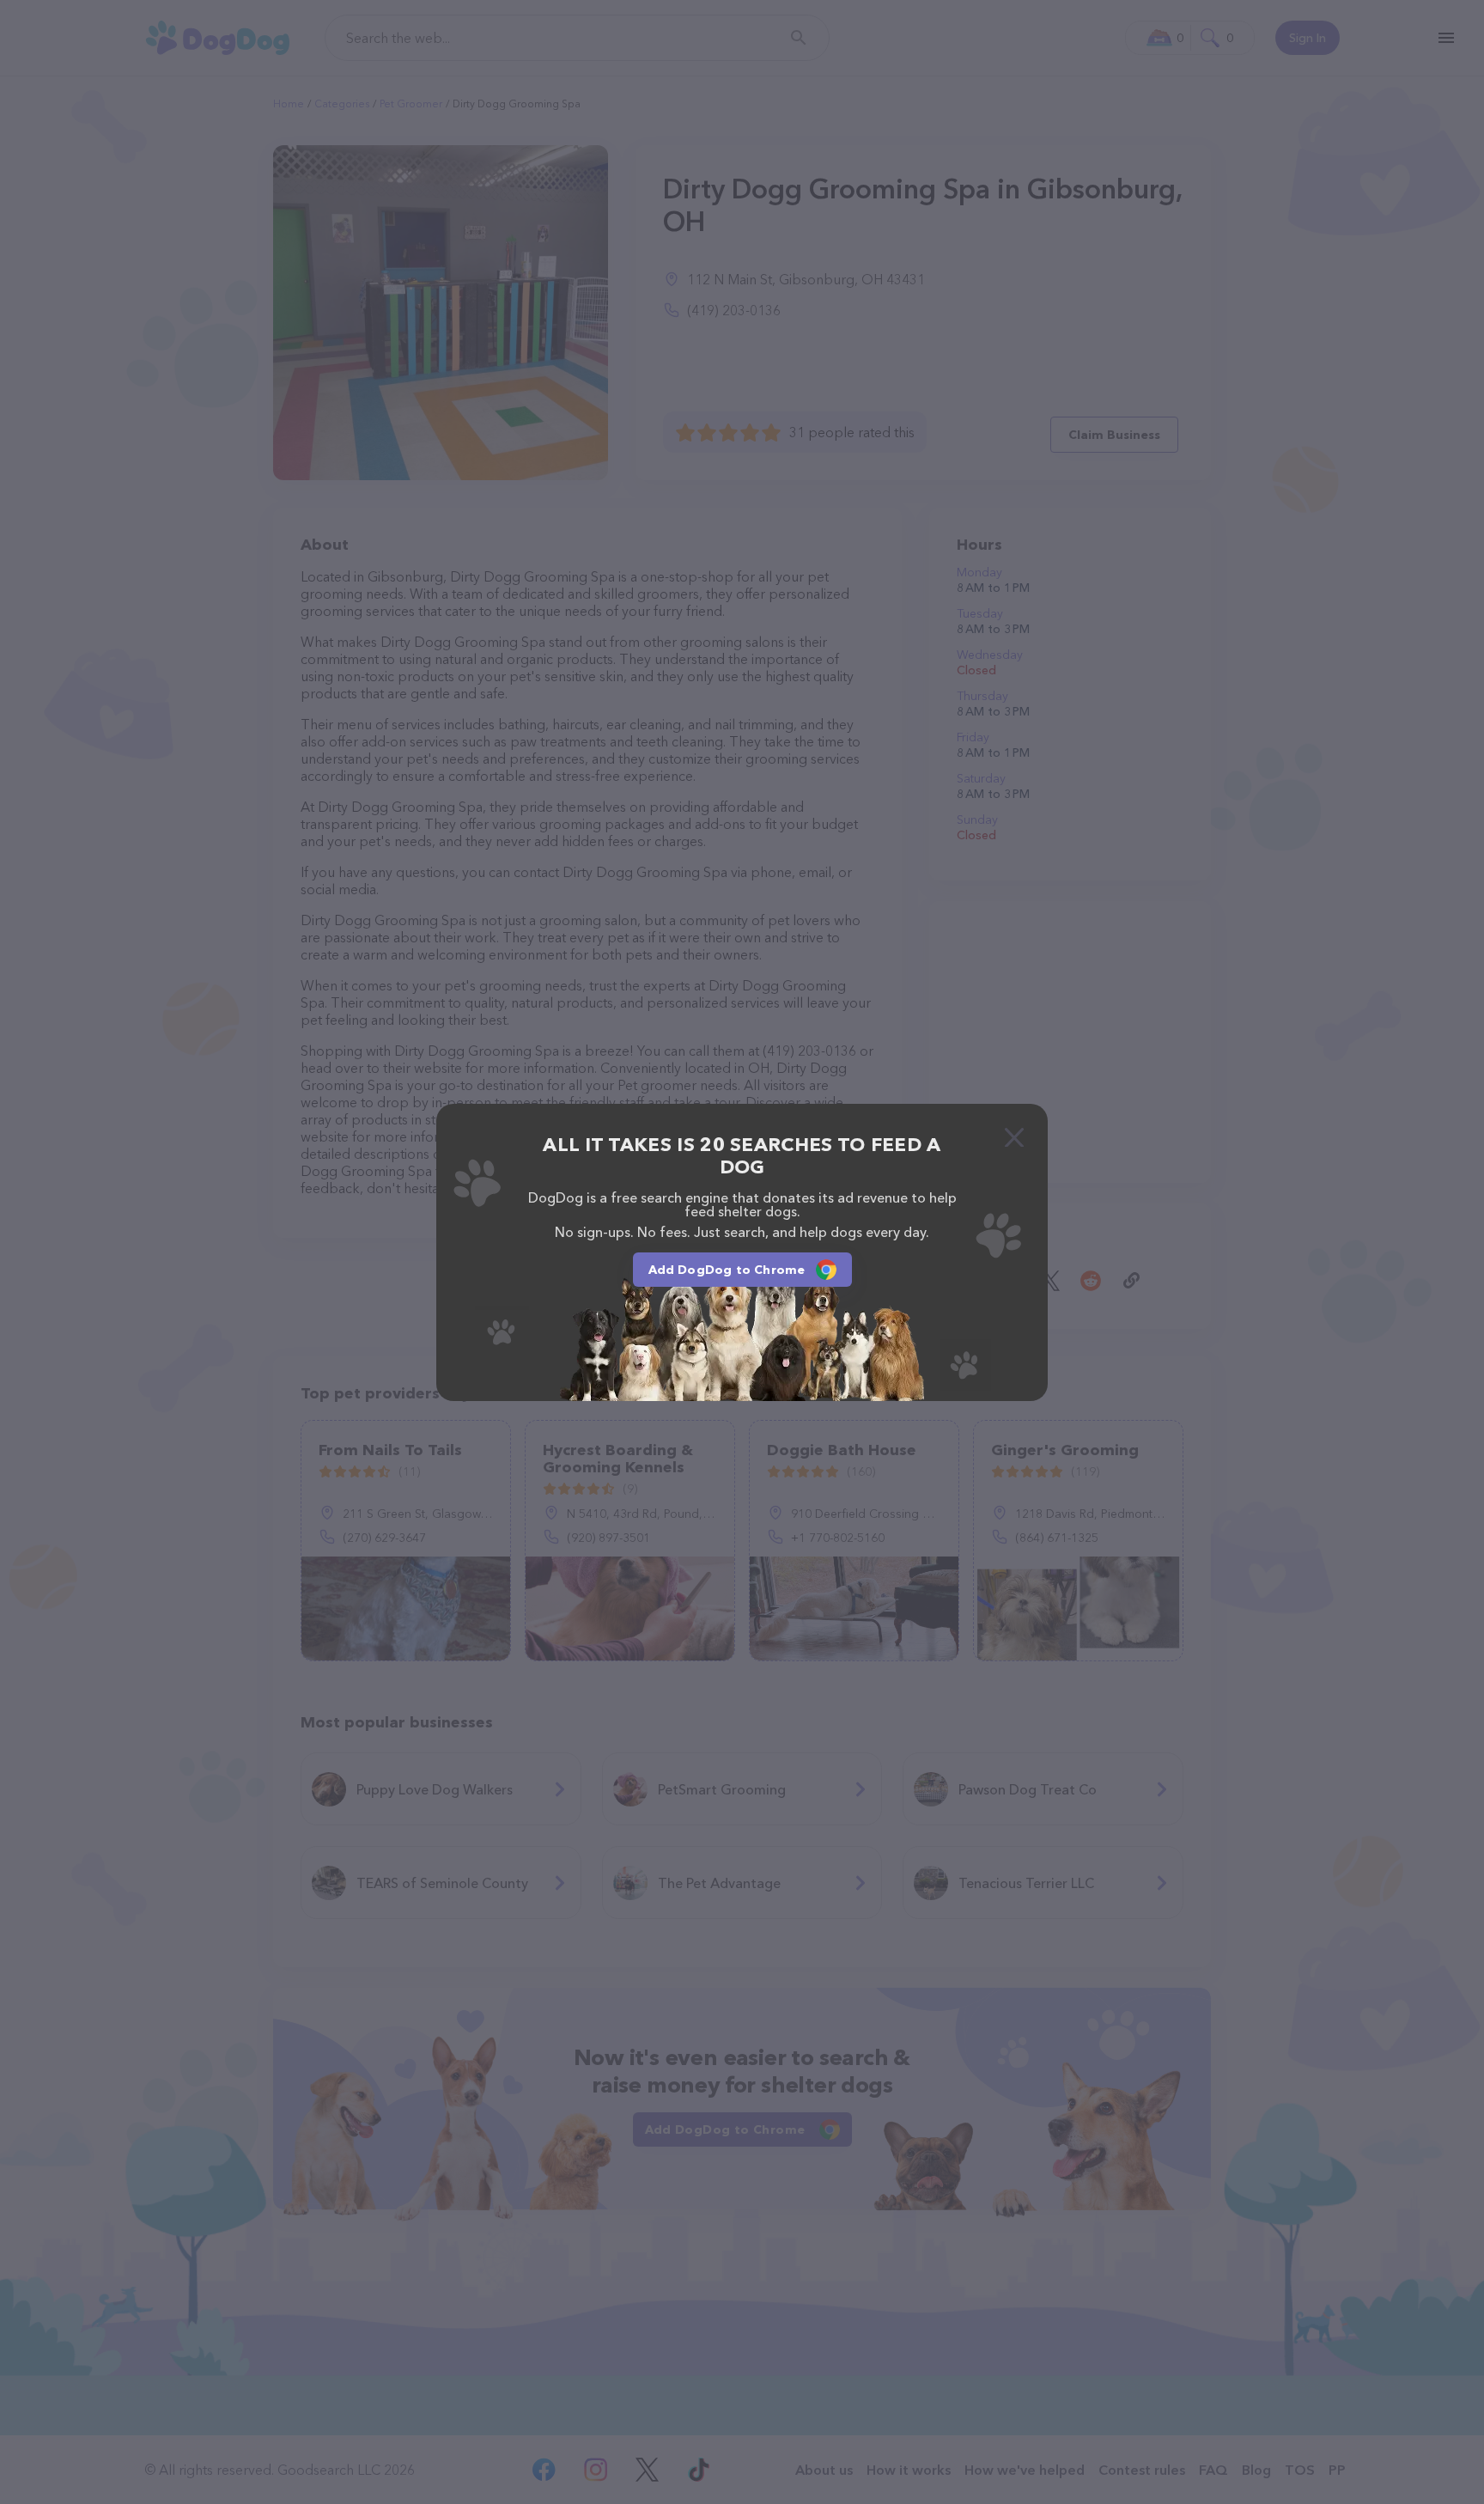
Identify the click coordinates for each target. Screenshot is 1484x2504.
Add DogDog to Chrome (727, 1270)
